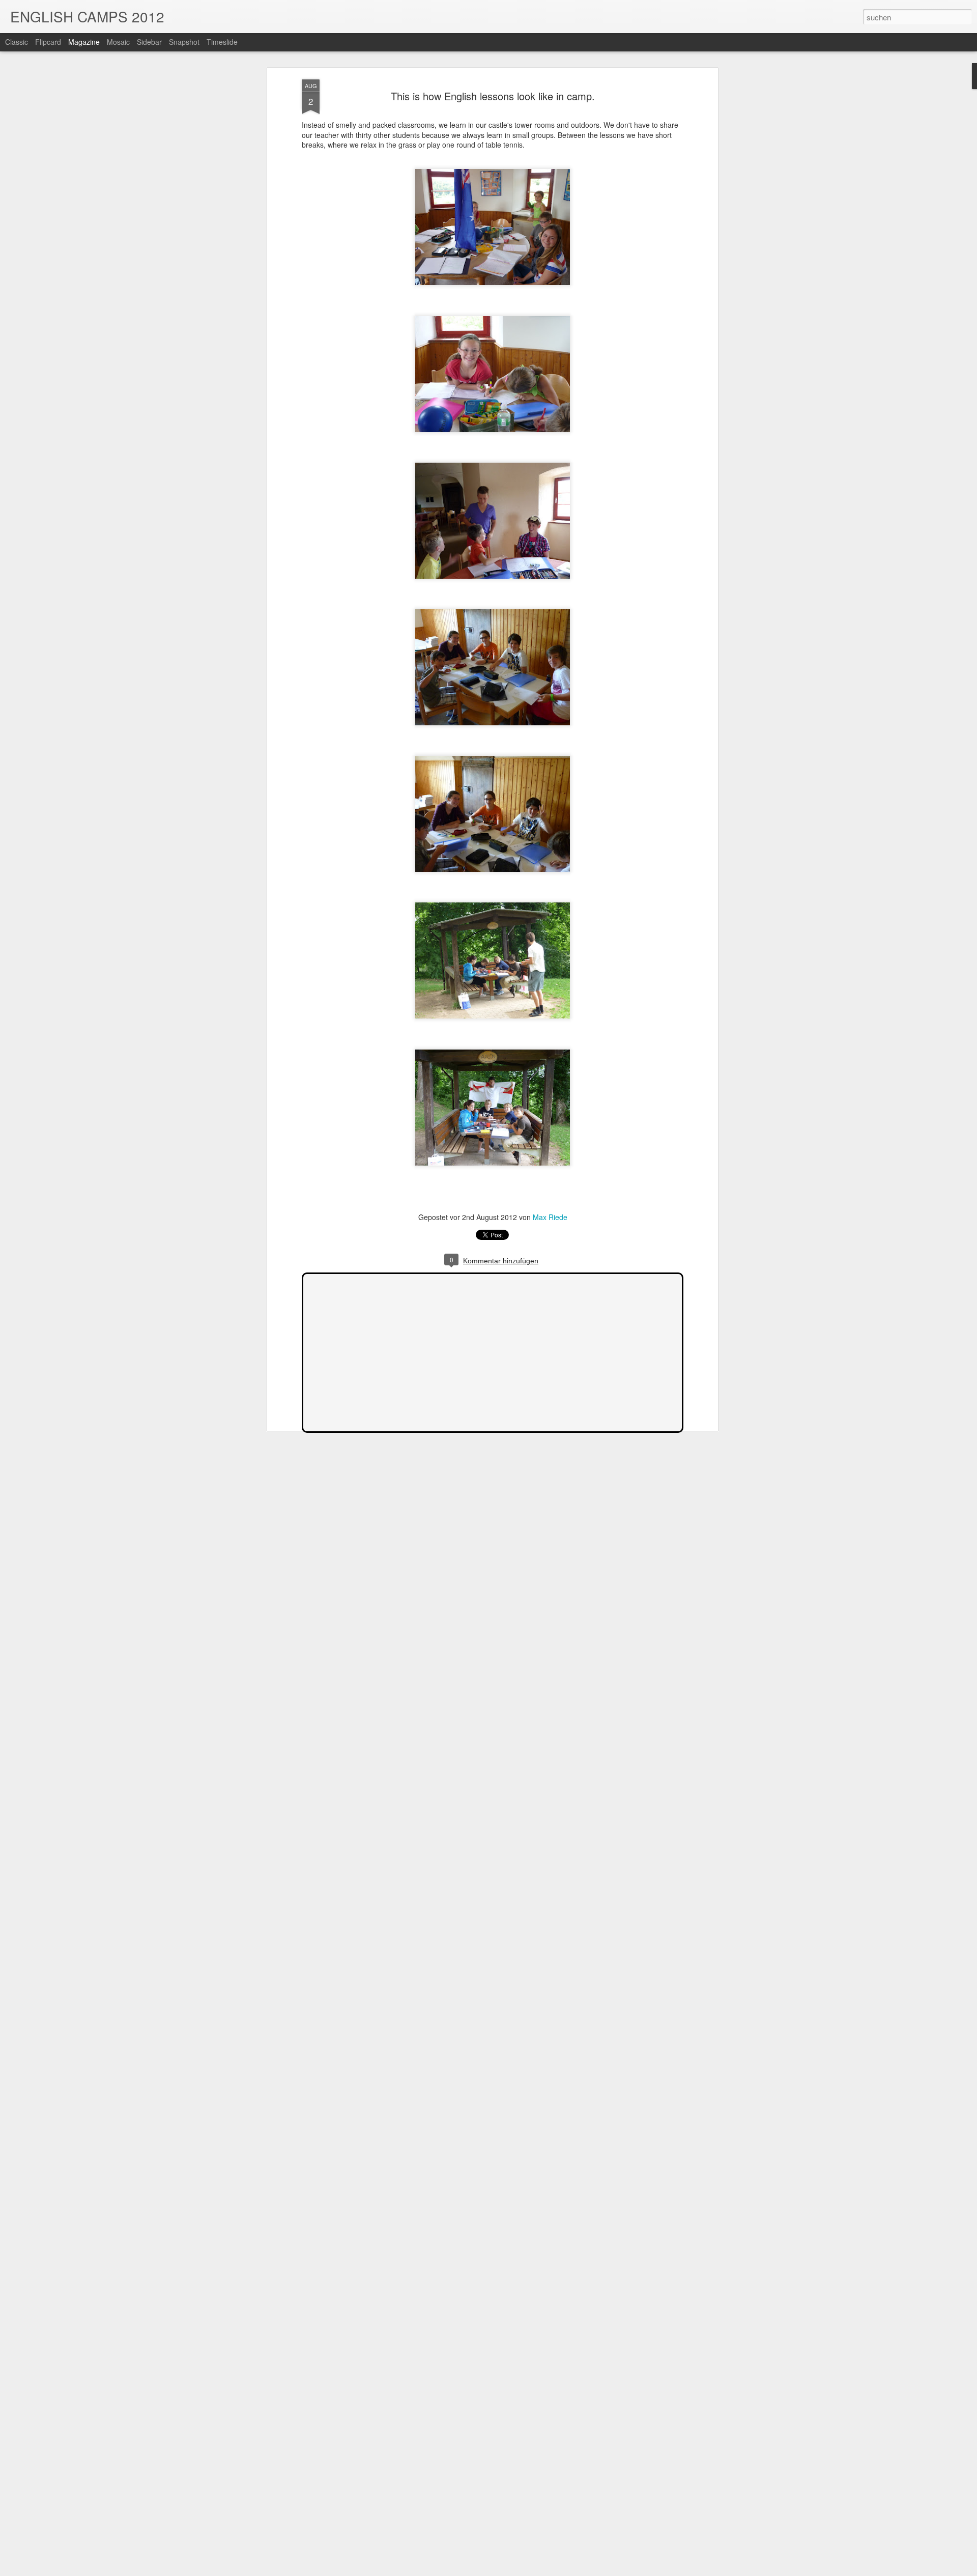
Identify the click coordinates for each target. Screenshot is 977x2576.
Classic (17, 42)
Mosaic (118, 42)
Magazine (84, 42)
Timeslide (222, 42)
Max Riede (550, 1217)
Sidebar (149, 42)
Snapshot (184, 42)
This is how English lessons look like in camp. (493, 96)
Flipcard (48, 42)
